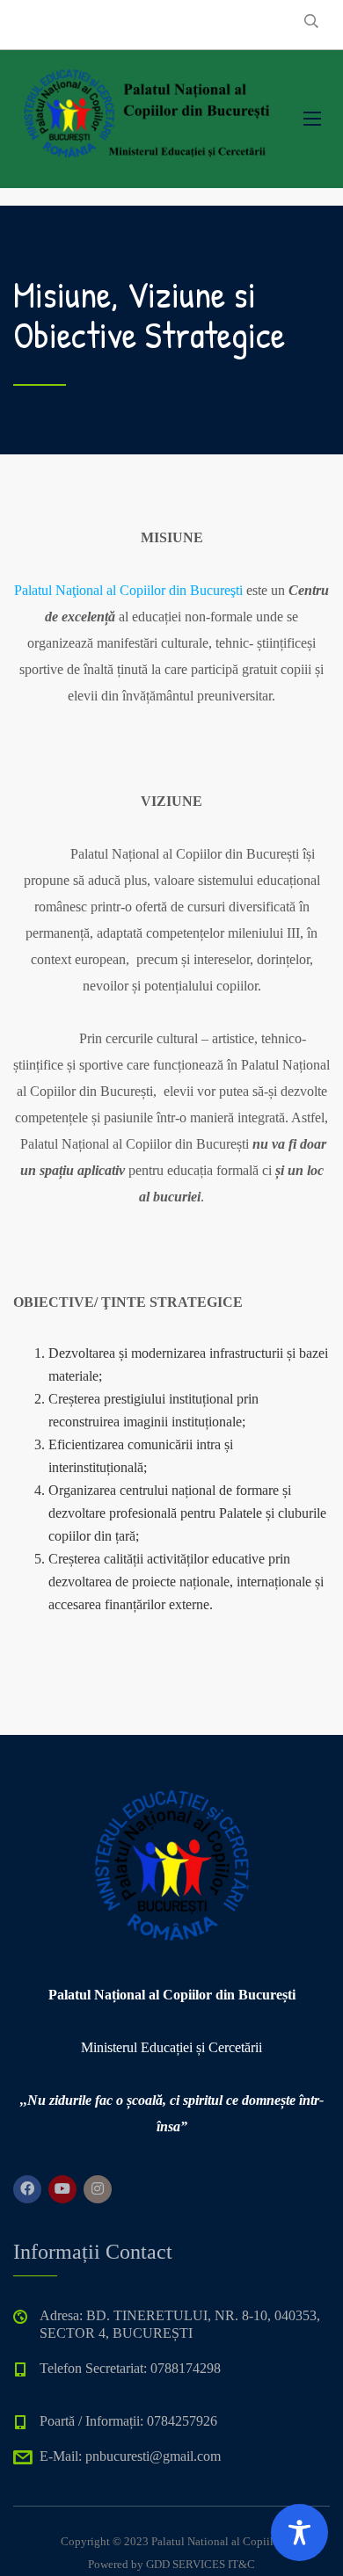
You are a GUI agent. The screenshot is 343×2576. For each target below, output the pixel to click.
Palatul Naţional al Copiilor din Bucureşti (128, 590)
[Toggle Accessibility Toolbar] (299, 2532)
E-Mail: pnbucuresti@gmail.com (130, 2456)
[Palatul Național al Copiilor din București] (145, 115)
